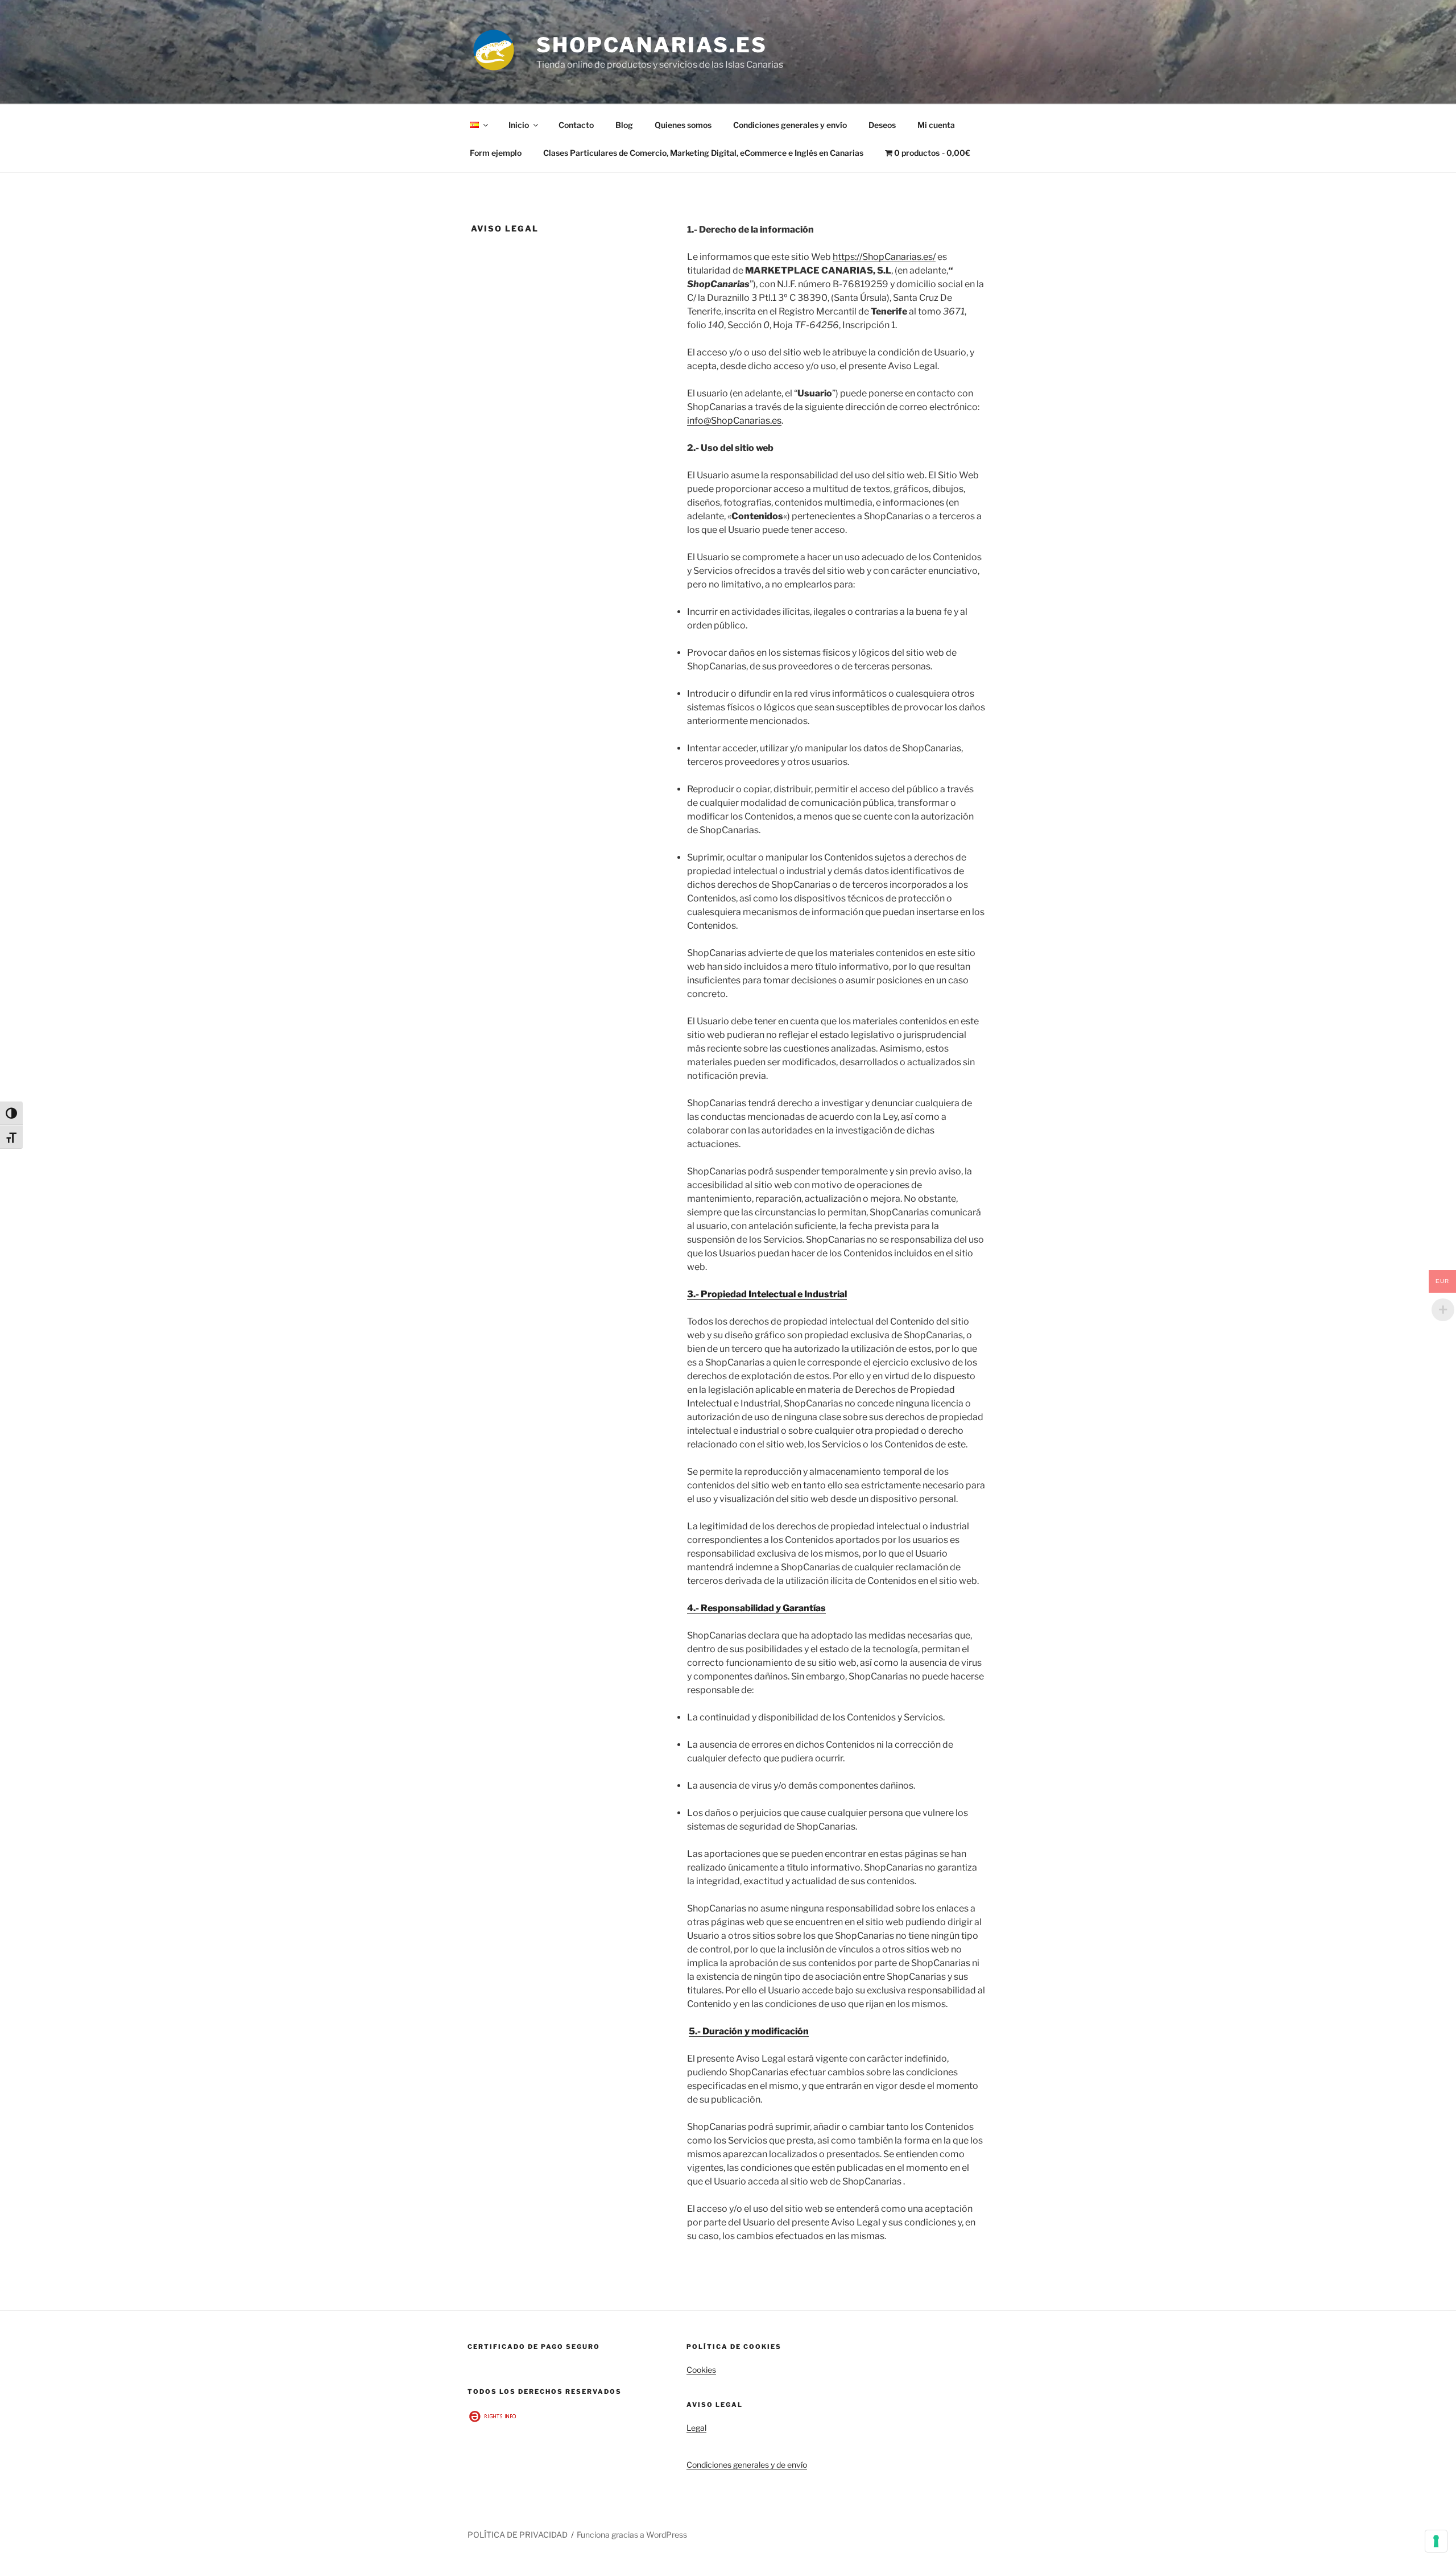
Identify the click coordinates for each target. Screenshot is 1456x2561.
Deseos (882, 125)
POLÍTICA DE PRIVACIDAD (518, 2535)
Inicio (519, 125)
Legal (696, 2428)
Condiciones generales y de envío (747, 2465)
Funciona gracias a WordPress (632, 2535)
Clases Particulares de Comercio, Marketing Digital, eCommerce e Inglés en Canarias (703, 153)
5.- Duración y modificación (749, 2031)
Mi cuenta (936, 125)
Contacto (576, 125)
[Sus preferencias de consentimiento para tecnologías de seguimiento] (1436, 2541)
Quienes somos (683, 125)
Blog (624, 125)
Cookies (701, 2370)
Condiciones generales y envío (790, 125)
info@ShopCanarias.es (734, 421)
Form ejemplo (496, 153)
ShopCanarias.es (652, 45)
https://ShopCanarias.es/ (884, 257)
